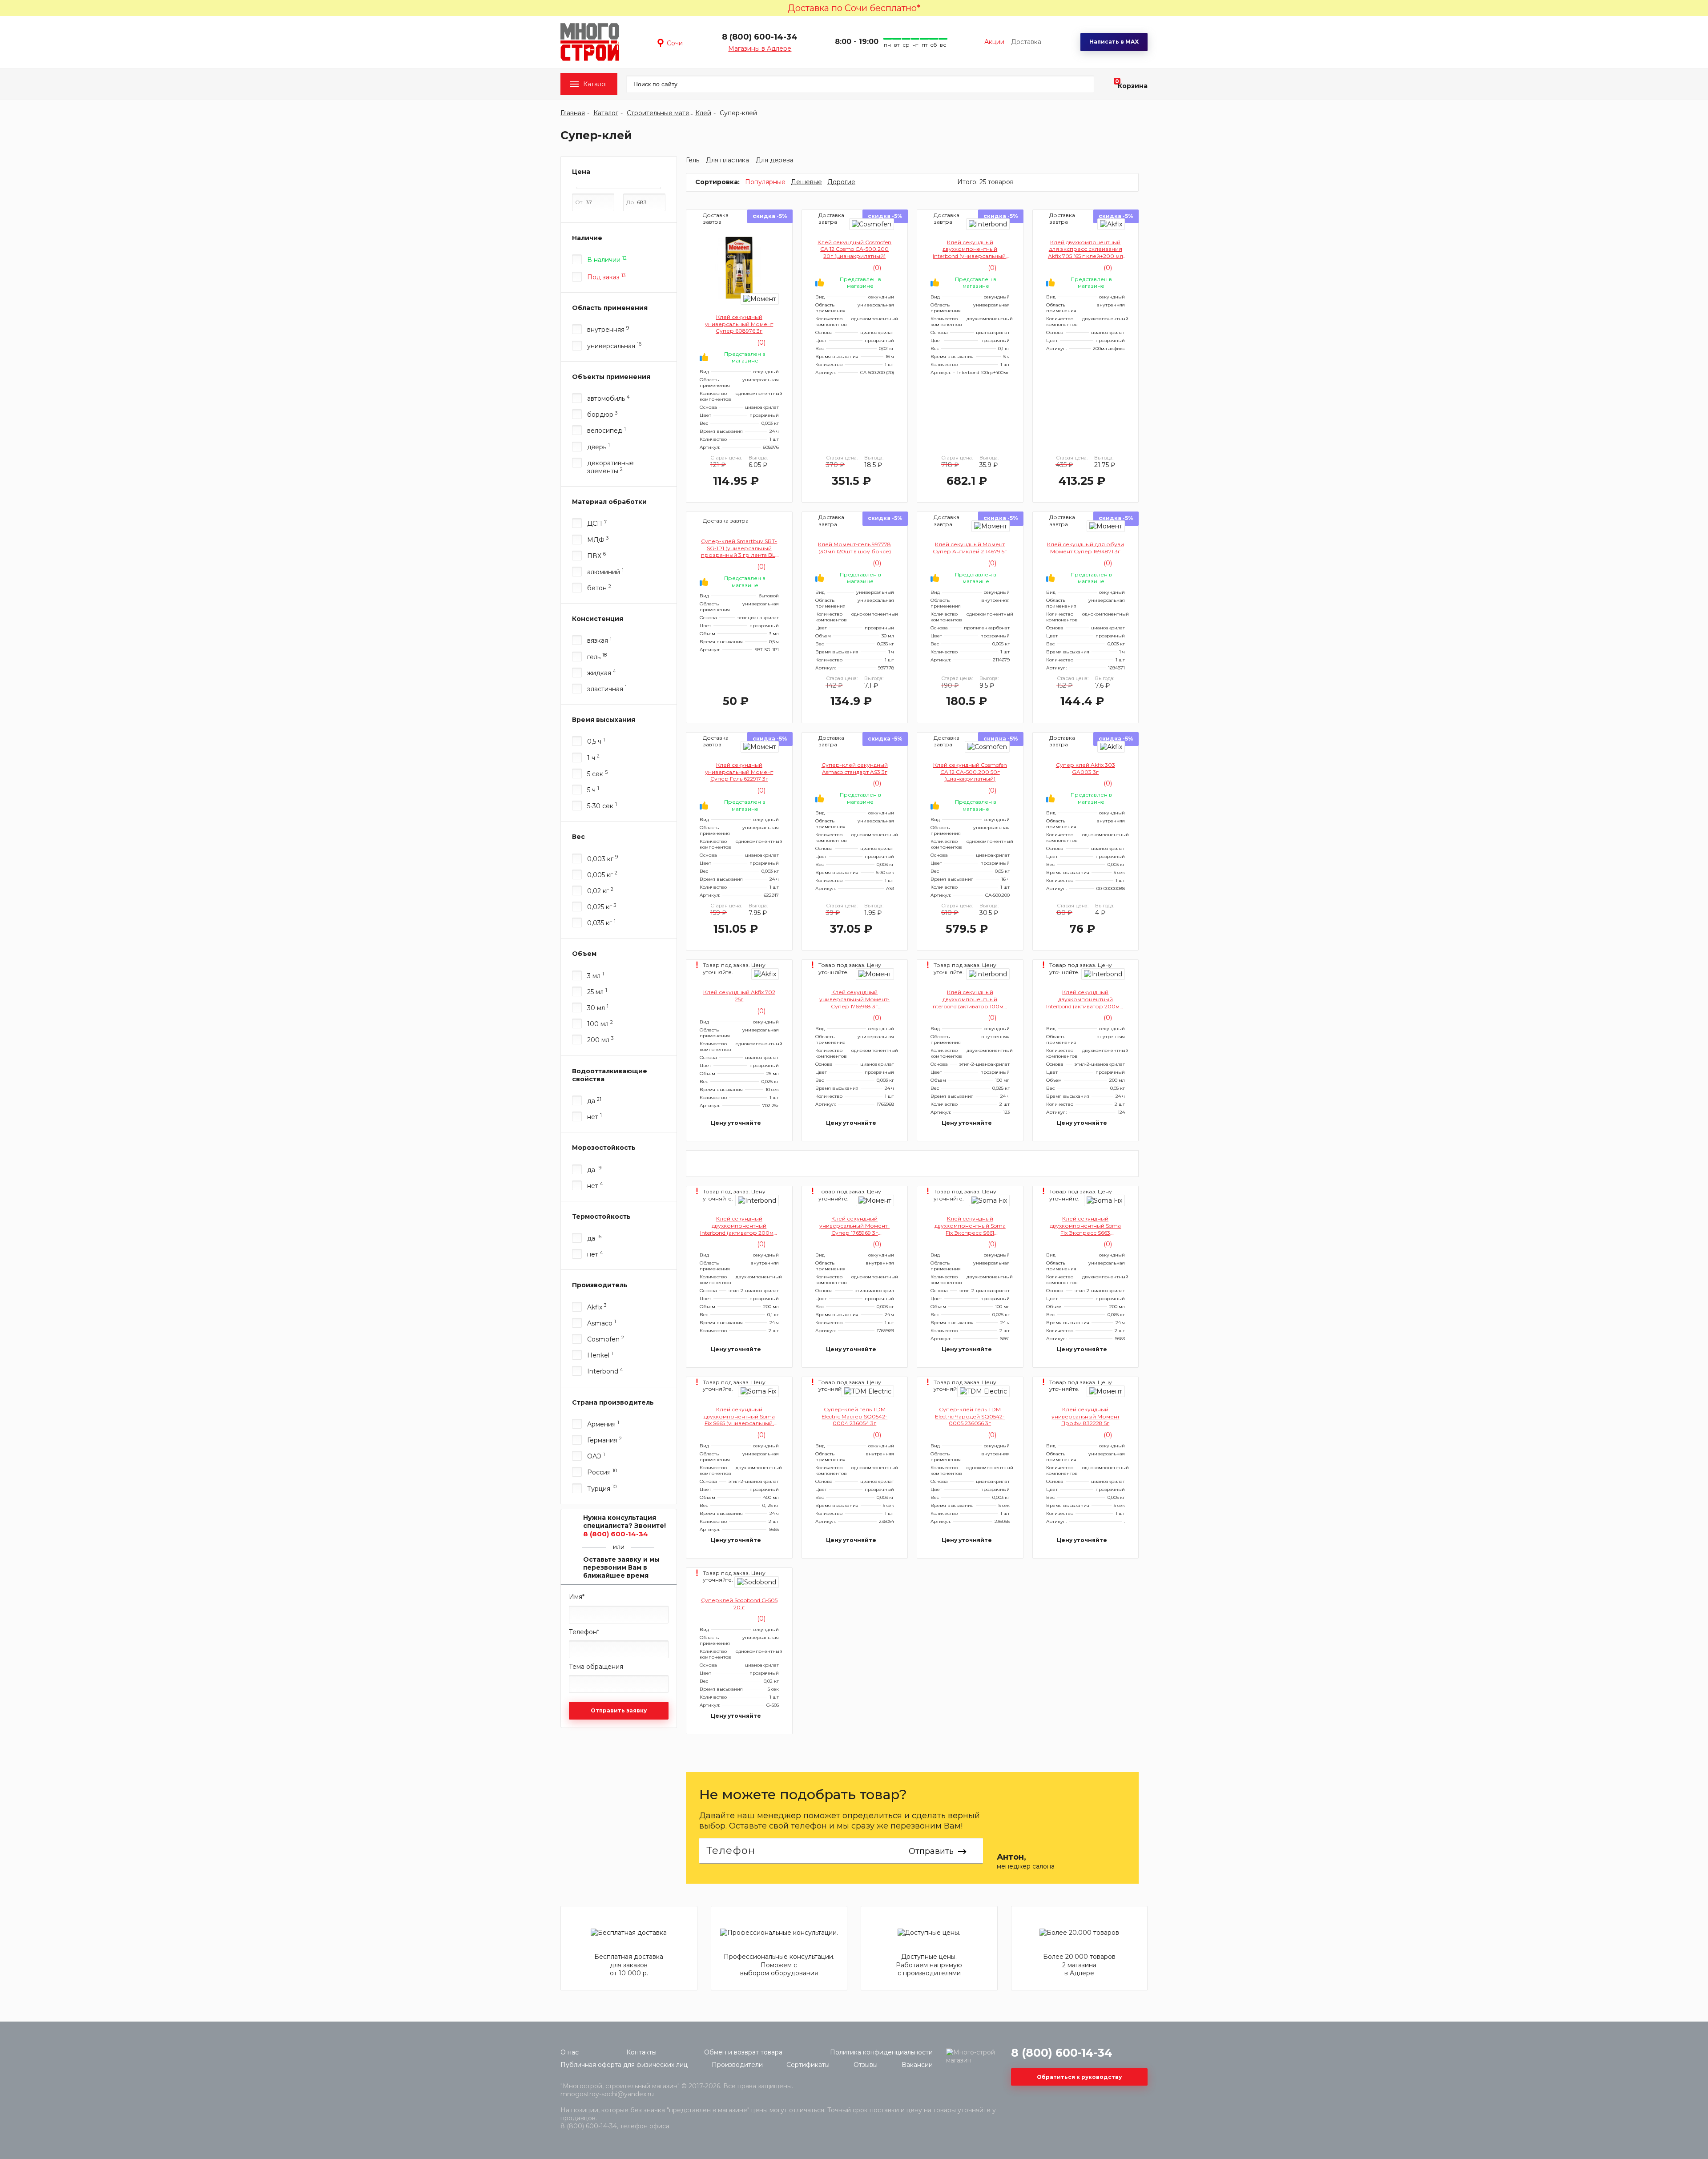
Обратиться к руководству (1079, 2077)
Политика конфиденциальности (881, 2052)
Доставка (1026, 42)
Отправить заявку (619, 1710)
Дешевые (806, 182)
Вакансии (917, 2065)
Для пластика (727, 160)
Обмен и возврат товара (743, 2052)
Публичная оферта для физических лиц (624, 2065)
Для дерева (775, 160)
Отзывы (866, 2065)
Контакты (641, 2052)
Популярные (765, 182)
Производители (737, 2065)
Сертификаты (808, 2065)
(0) (760, 342)
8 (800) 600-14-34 (760, 37)
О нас (570, 2052)
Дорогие (841, 182)
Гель (693, 160)
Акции (994, 42)
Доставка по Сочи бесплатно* (854, 8)
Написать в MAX (1114, 42)
